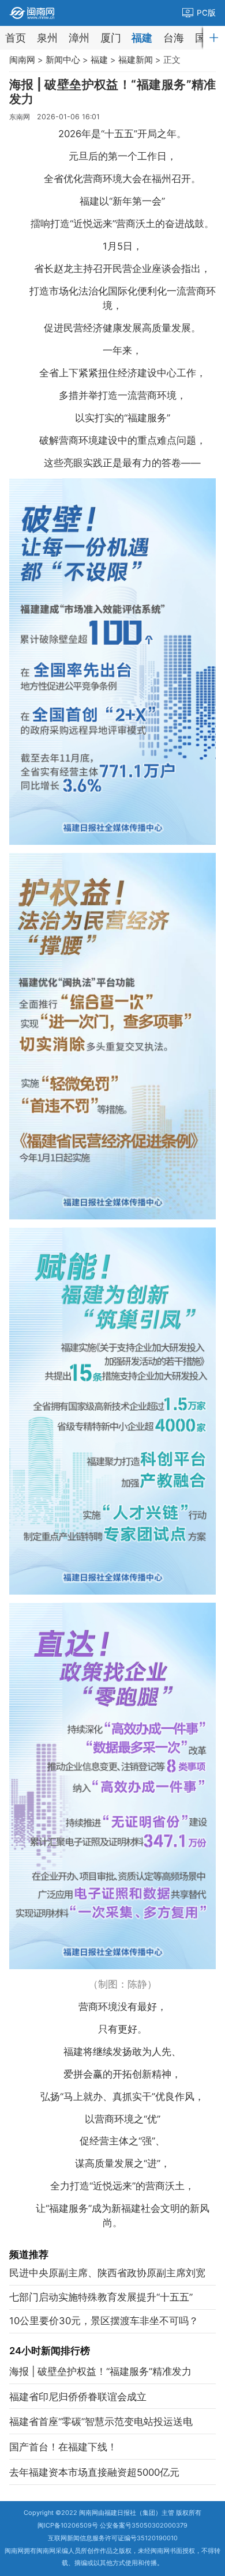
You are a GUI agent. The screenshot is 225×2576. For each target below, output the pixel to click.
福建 (142, 38)
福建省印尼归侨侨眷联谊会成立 (78, 2397)
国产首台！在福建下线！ (63, 2447)
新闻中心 (63, 60)
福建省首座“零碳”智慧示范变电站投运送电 (101, 2422)
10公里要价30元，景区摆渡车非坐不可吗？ (104, 2321)
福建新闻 (136, 60)
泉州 (47, 38)
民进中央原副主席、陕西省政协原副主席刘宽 (107, 2273)
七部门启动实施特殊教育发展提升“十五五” (101, 2297)
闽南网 (22, 60)
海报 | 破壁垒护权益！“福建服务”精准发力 (100, 2371)
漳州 (79, 38)
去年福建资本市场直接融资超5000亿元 (94, 2472)
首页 (16, 38)
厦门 (111, 38)
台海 (174, 38)
